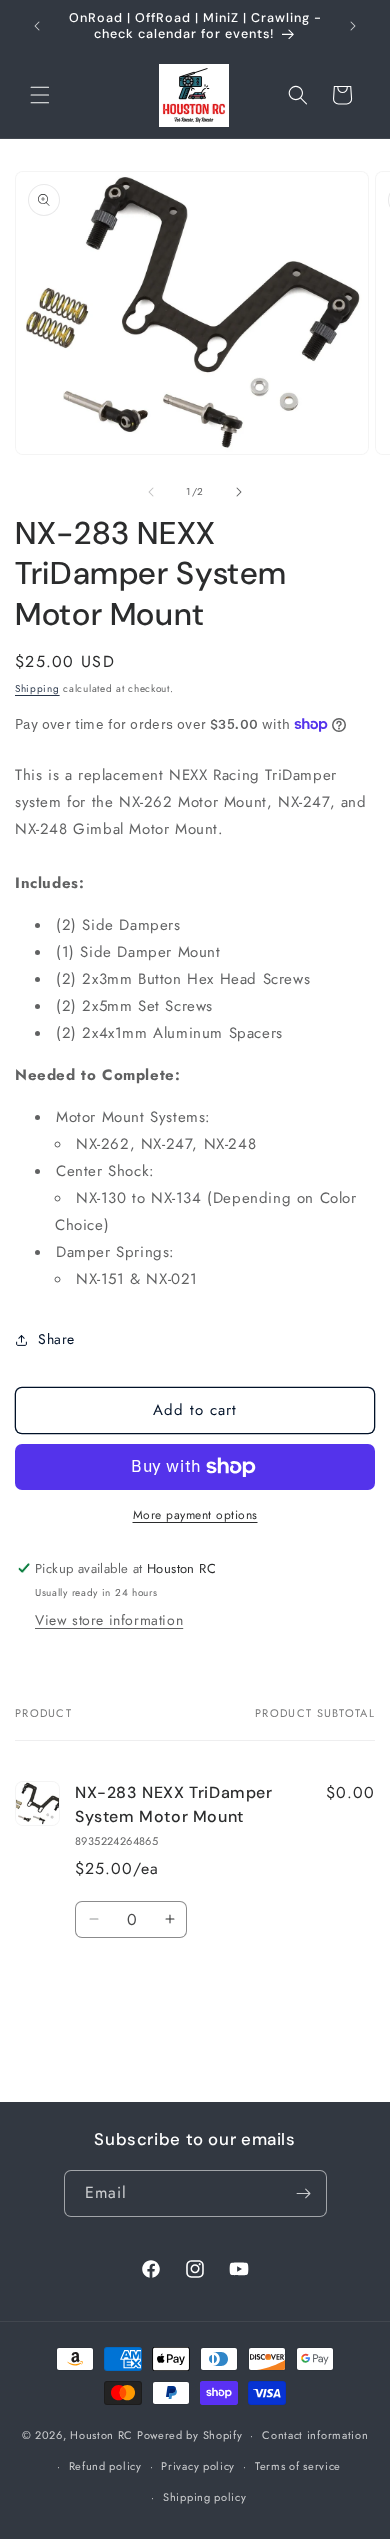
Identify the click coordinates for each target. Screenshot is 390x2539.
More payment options (195, 1515)
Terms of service (298, 2466)
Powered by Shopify (190, 2435)
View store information (109, 1620)
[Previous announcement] (37, 26)
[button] (40, 95)
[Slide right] (239, 492)
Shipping (37, 688)
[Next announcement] (353, 26)
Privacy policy (198, 2466)
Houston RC (101, 2435)
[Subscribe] (304, 2193)
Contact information (315, 2435)
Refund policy (105, 2466)
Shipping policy (205, 2497)
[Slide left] (151, 492)
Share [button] (56, 1339)
